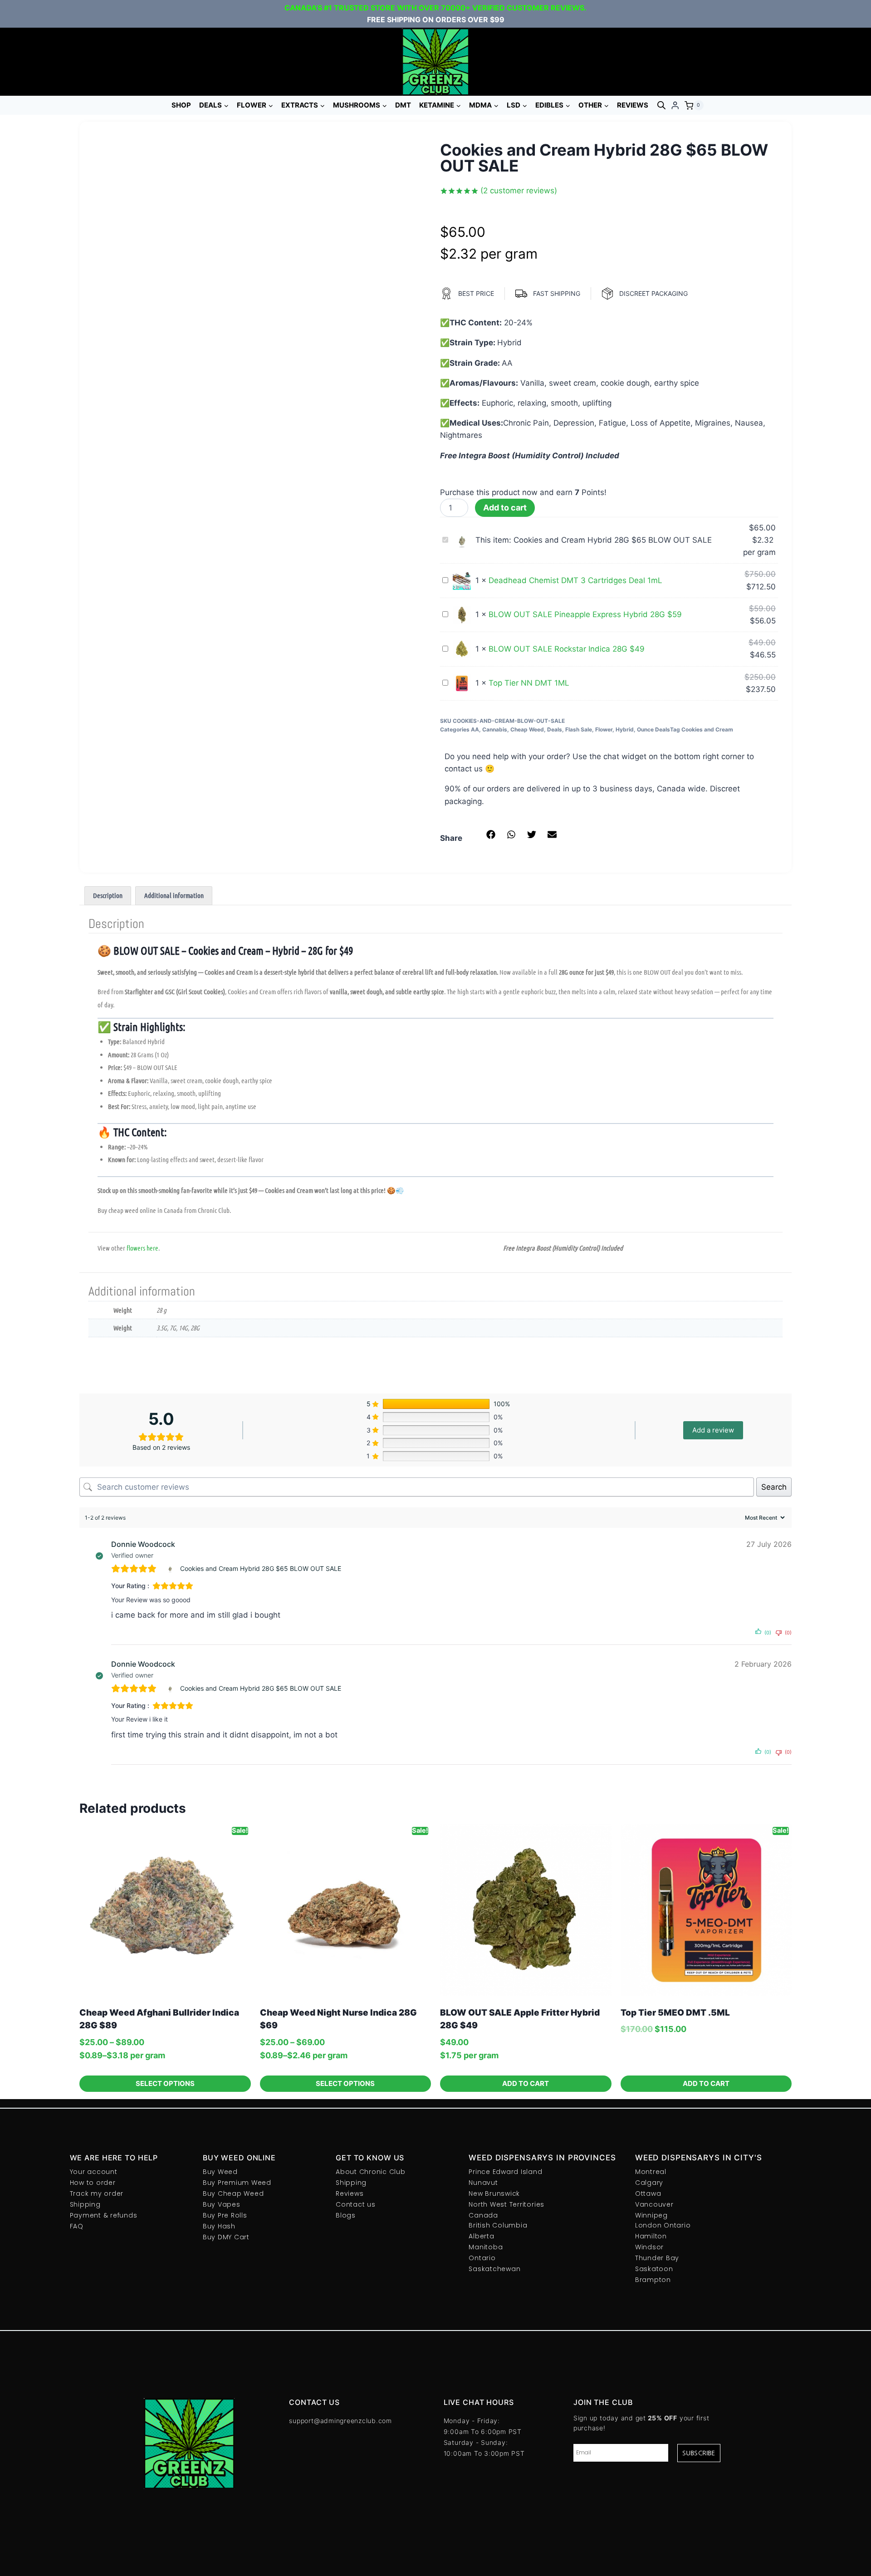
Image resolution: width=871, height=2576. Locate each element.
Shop (181, 105)
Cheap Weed (527, 729)
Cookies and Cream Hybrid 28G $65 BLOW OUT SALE (261, 1568)
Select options (165, 2083)
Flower (604, 729)
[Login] (675, 105)
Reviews (633, 105)
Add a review (713, 1430)
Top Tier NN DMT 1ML (529, 683)
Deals (555, 729)
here (152, 1248)
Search (774, 1487)
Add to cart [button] (526, 2083)
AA (475, 729)
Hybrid (625, 729)
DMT (403, 105)
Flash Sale (579, 729)
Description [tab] (108, 895)
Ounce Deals (653, 729)
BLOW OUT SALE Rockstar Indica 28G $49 (567, 649)
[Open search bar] (661, 105)
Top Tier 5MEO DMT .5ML (675, 2013)
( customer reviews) (519, 191)
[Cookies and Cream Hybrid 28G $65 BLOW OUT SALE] (171, 1569)
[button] (491, 835)
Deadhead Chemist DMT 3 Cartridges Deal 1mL (575, 580)
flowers (136, 1248)
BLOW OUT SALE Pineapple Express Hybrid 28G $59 (585, 614)
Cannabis (495, 729)
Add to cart (505, 508)
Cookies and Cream (707, 729)
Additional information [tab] (174, 895)
